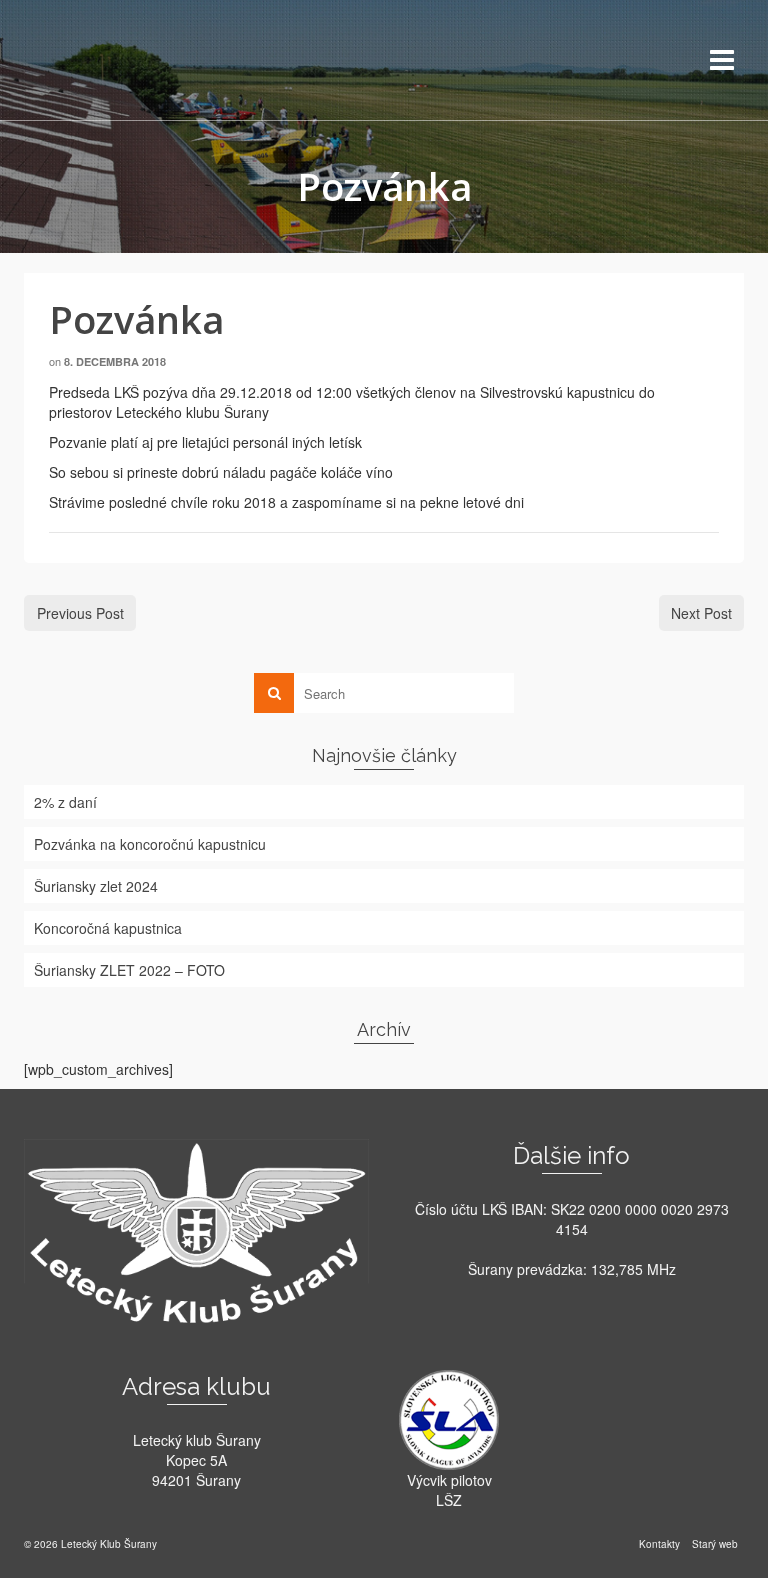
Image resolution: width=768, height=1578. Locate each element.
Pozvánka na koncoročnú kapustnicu (150, 844)
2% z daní (65, 802)
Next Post (701, 613)
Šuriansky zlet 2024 (96, 886)
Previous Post (80, 613)
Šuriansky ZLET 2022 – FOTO (129, 970)
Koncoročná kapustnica (108, 928)
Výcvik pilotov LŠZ (449, 1490)
